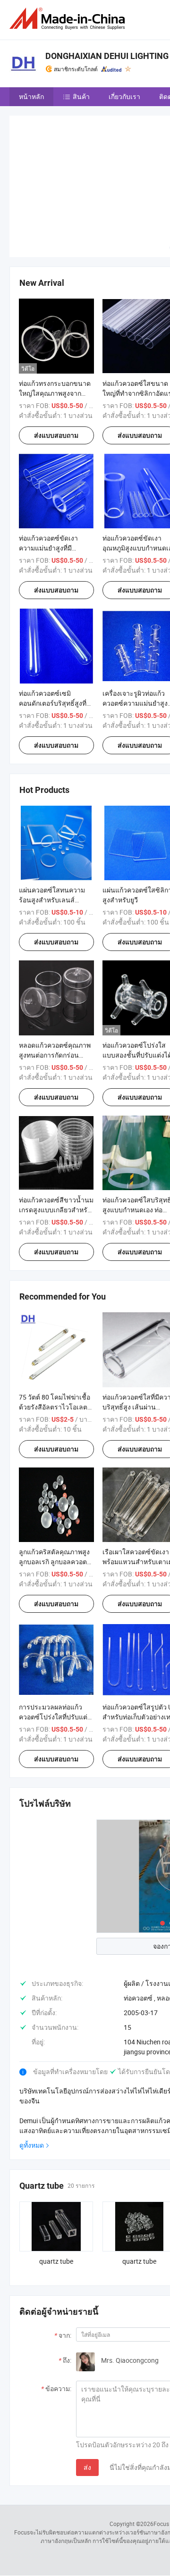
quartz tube (56, 2261)
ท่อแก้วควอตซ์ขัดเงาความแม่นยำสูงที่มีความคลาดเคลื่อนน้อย (51, 548)
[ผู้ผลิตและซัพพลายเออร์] (69, 19)
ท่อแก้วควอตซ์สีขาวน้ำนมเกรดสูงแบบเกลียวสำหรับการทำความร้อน (56, 1210)
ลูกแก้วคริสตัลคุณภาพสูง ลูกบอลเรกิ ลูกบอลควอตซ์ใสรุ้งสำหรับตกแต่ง (55, 1562)
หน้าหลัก (31, 96)
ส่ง (87, 2467)
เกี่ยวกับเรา (124, 96)
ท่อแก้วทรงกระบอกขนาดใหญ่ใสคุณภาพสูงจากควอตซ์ (55, 393)
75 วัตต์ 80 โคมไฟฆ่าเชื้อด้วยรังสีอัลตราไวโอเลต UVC (55, 1407)
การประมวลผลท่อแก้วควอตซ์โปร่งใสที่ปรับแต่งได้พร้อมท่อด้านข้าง (55, 1717)
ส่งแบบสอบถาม (56, 435)
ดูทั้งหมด (32, 2145)
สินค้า (81, 96)
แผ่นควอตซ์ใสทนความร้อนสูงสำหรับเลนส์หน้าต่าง (52, 900)
